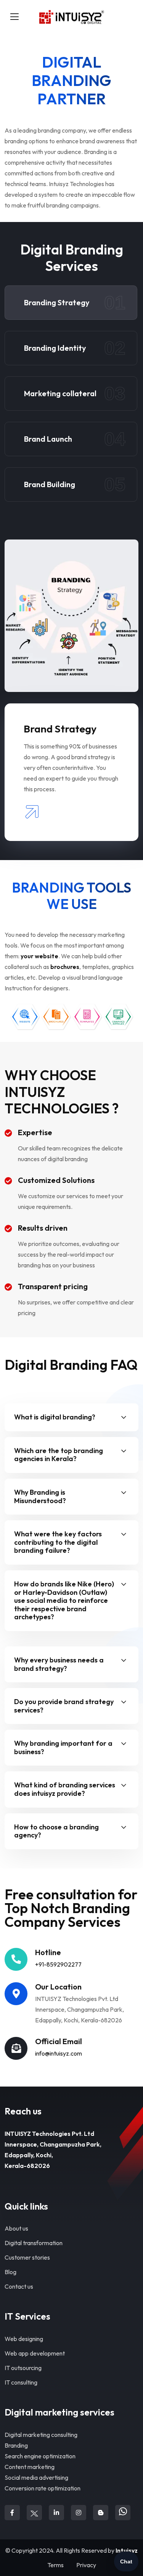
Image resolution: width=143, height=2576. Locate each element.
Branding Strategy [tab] (75, 303)
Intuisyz (127, 2550)
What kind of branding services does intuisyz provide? (65, 1789)
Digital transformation (34, 2243)
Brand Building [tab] (75, 484)
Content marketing (30, 2467)
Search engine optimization (40, 2456)
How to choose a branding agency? (56, 1831)
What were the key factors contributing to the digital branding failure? (58, 1542)
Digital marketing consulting (41, 2435)
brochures (65, 967)
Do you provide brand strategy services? (64, 1706)
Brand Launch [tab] (75, 439)
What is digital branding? (55, 1417)
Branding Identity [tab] (75, 348)
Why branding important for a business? (63, 1747)
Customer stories (27, 2257)
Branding (16, 2445)
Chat (126, 2561)
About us (16, 2228)
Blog (10, 2272)
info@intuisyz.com (59, 2053)
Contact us (19, 2286)
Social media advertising (36, 2477)
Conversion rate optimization (43, 2488)
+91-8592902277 (58, 1964)
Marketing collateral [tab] (75, 394)
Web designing (24, 2339)
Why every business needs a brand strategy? (59, 1664)
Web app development (35, 2353)
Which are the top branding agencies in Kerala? (59, 1455)
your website (39, 956)
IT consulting (21, 2382)
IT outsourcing (23, 2368)
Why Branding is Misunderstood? (40, 1496)
